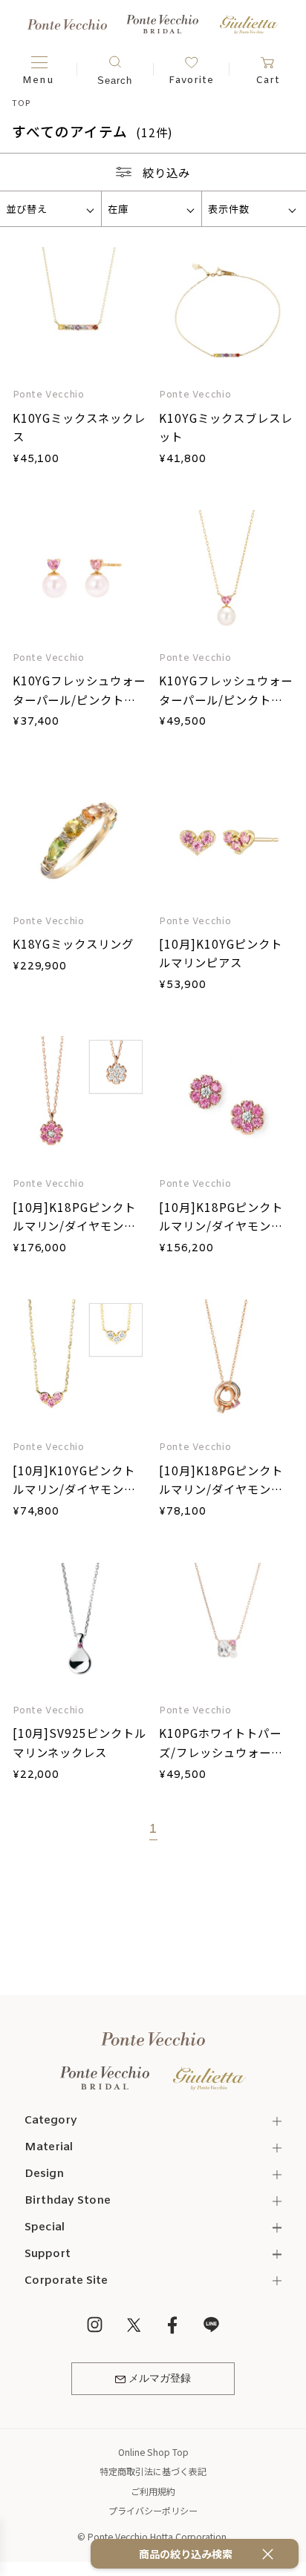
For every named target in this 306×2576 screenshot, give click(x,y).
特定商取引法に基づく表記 (153, 2471)
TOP (21, 102)
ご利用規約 (153, 2491)
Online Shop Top (153, 2452)
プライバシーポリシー (153, 2510)
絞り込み (166, 172)
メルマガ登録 (160, 2379)
